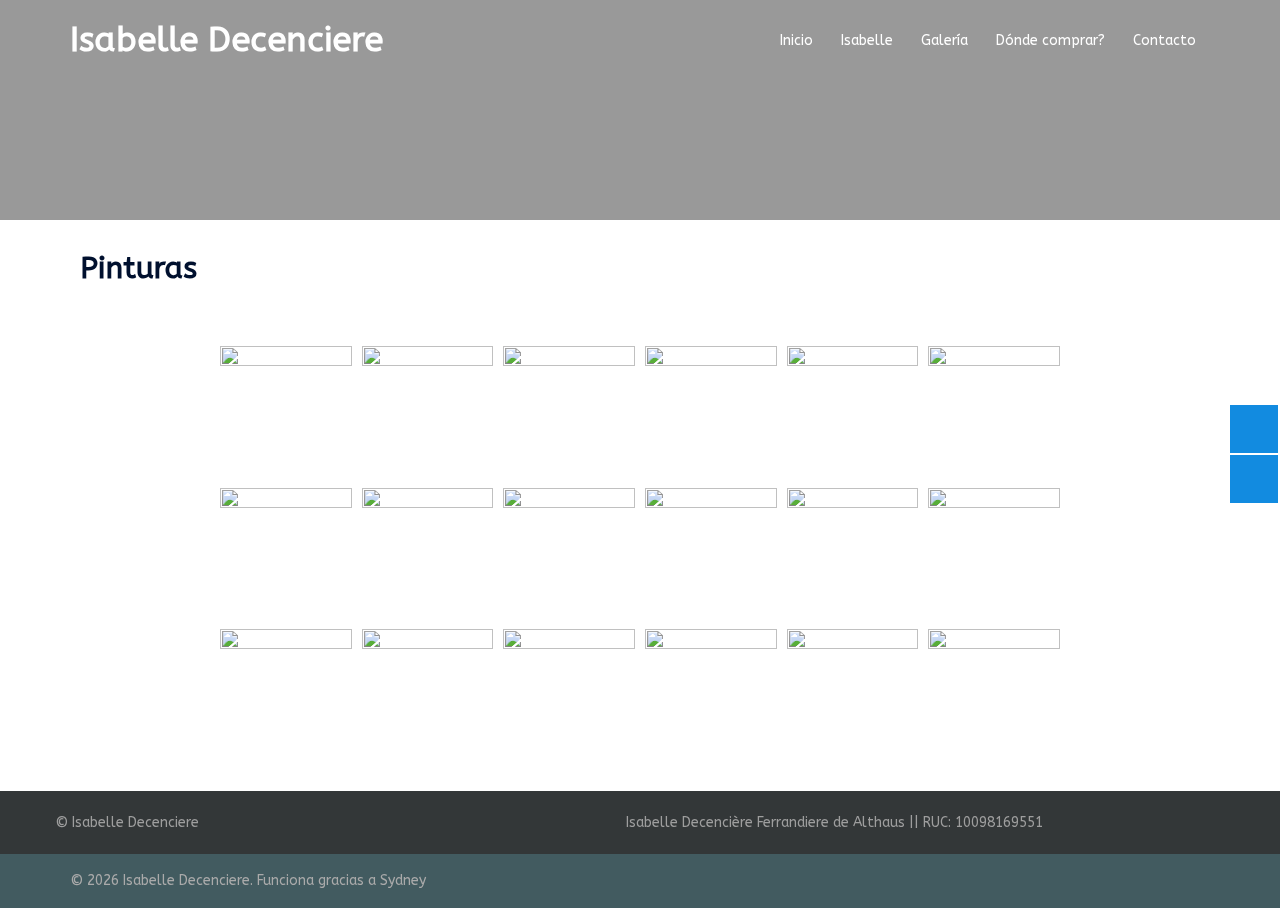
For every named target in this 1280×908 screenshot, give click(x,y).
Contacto (1164, 40)
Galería (944, 40)
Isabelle (867, 40)
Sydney (403, 880)
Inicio (796, 40)
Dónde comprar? (1050, 40)
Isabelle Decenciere (226, 40)
